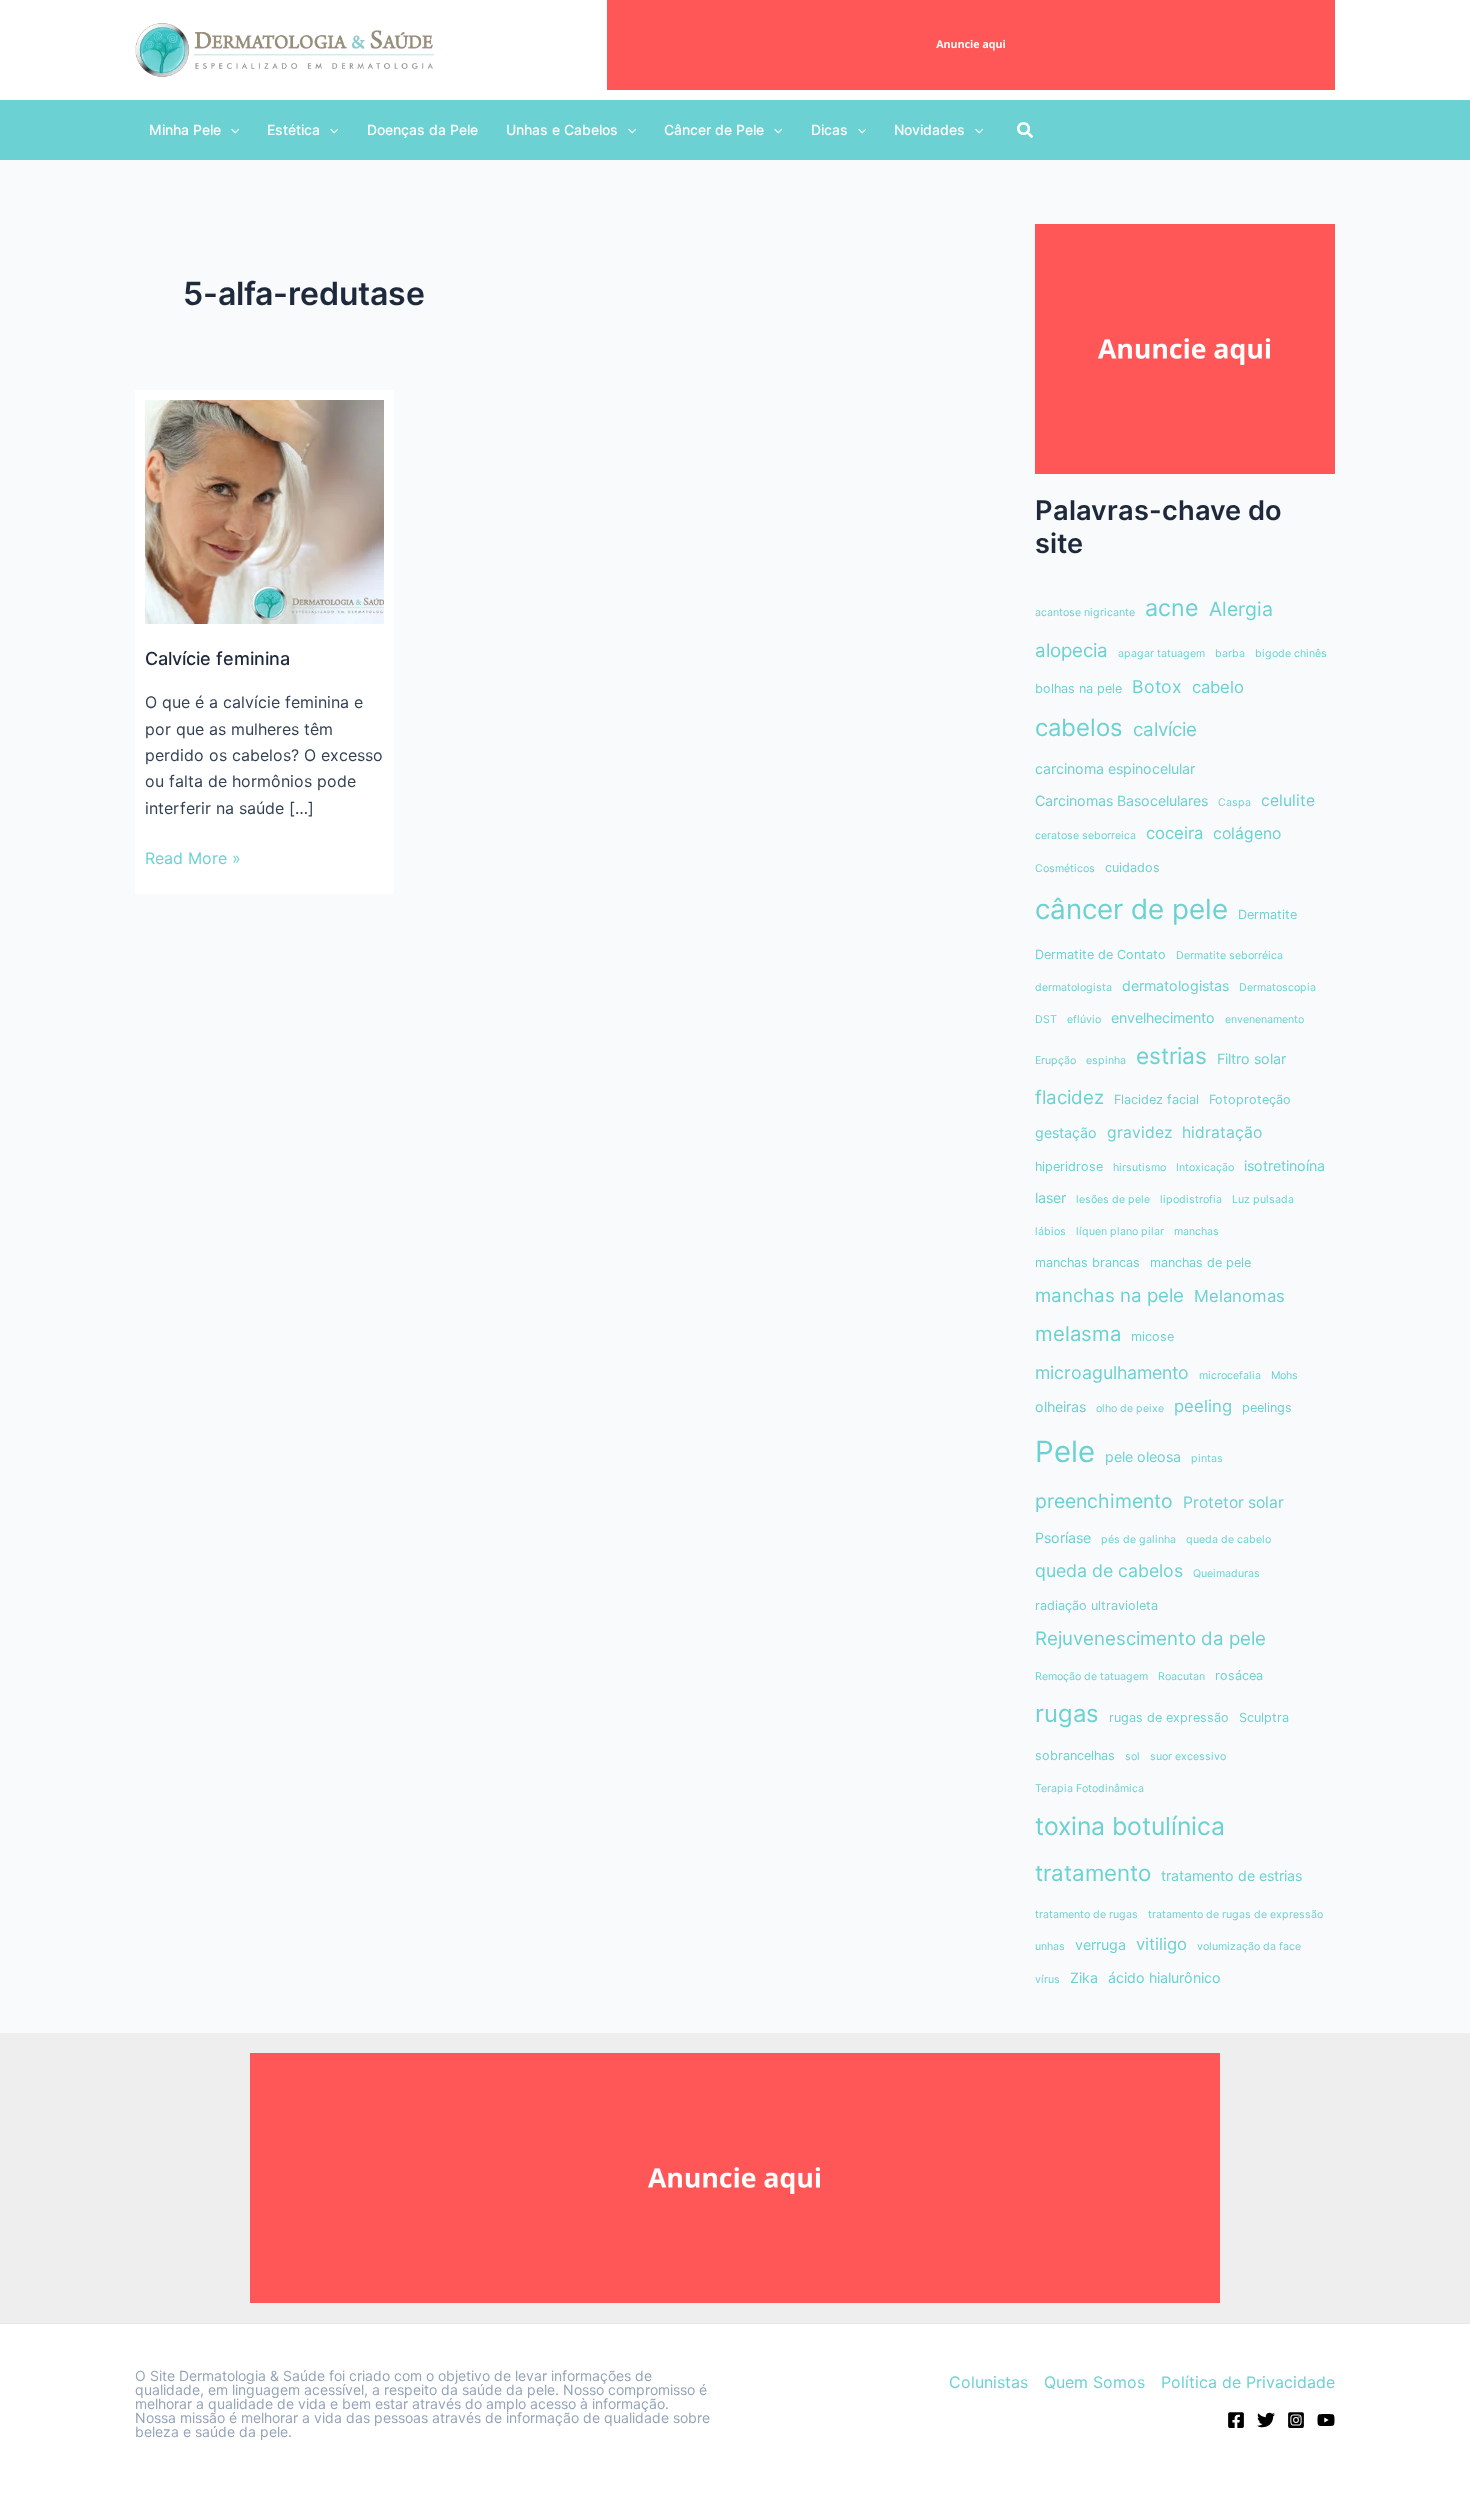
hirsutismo (1139, 1167)
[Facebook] (1236, 2420)
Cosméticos (1065, 868)
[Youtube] (1326, 2420)
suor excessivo (1188, 1756)
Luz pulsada (1263, 1199)
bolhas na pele (1078, 688)
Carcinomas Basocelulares (1121, 800)
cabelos (1079, 727)
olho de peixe (1130, 1408)
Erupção (1055, 1060)
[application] (230, 130)
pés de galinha (1138, 1539)
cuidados (1132, 867)
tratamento (1093, 1872)
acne (1172, 607)
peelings (1267, 1407)
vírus (1047, 1979)
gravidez (1139, 1132)
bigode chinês (1291, 653)
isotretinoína (1284, 1165)
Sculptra (1264, 1717)
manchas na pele (1109, 1295)
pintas (1207, 1458)
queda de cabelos (1109, 1570)
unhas (1050, 1946)
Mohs (1284, 1375)
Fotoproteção (1250, 1099)
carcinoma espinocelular (1115, 768)
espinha (1106, 1060)
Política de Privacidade (1248, 2382)
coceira (1174, 833)
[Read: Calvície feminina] (264, 510)
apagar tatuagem (1161, 653)
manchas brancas (1087, 1262)
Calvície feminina (217, 658)
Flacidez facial (1156, 1099)
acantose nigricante (1085, 612)
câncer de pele (1131, 909)
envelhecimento (1163, 1017)
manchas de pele (1200, 1262)
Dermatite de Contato (1100, 954)
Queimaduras (1226, 1573)
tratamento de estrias (1231, 1875)
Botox (1157, 686)
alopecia (1071, 650)
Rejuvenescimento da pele (1150, 1638)
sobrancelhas (1075, 1755)
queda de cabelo (1228, 1539)
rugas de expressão (1169, 1717)
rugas (1067, 1713)
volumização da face (1249, 1946)
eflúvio (1084, 1019)
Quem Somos (1094, 2382)
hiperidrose (1069, 1166)
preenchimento (1104, 1501)
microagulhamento (1112, 1372)
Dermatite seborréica (1229, 955)
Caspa (1234, 802)
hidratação (1222, 1132)
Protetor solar (1233, 1502)
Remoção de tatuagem (1091, 1676)
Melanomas (1239, 1296)
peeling (1203, 1406)
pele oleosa (1143, 1456)
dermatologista (1073, 987)
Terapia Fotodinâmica (1089, 1788)
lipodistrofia (1191, 1199)
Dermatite (1267, 914)
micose (1152, 1336)
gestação (1066, 1132)
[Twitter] (1266, 2420)
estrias (1171, 1055)
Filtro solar (1251, 1058)
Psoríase (1063, 1537)
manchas (1196, 1231)
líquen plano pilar (1120, 1231)
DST (1046, 1019)
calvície (1165, 729)
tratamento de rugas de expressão (1235, 1914)
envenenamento (1264, 1019)
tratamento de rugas (1086, 1914)
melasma (1078, 1333)
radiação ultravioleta (1096, 1605)
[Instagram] (1296, 2420)
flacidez (1069, 1097)
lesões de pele (1113, 1199)
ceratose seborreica (1085, 835)
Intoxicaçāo (1205, 1167)
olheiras (1060, 1406)
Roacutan (1181, 1676)
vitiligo (1161, 1944)
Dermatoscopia (1277, 987)
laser (1050, 1197)
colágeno (1247, 833)
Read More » (193, 859)
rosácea (1239, 1675)
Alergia (1241, 609)
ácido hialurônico (1164, 1977)
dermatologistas (1175, 985)
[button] (194, 130)
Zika (1084, 1977)
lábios (1050, 1231)
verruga (1100, 1944)
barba (1230, 653)
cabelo (1218, 687)
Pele (1065, 1451)
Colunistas (988, 2382)
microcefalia (1230, 1375)
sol (1132, 1756)
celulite (1288, 800)
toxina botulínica (1130, 1826)
